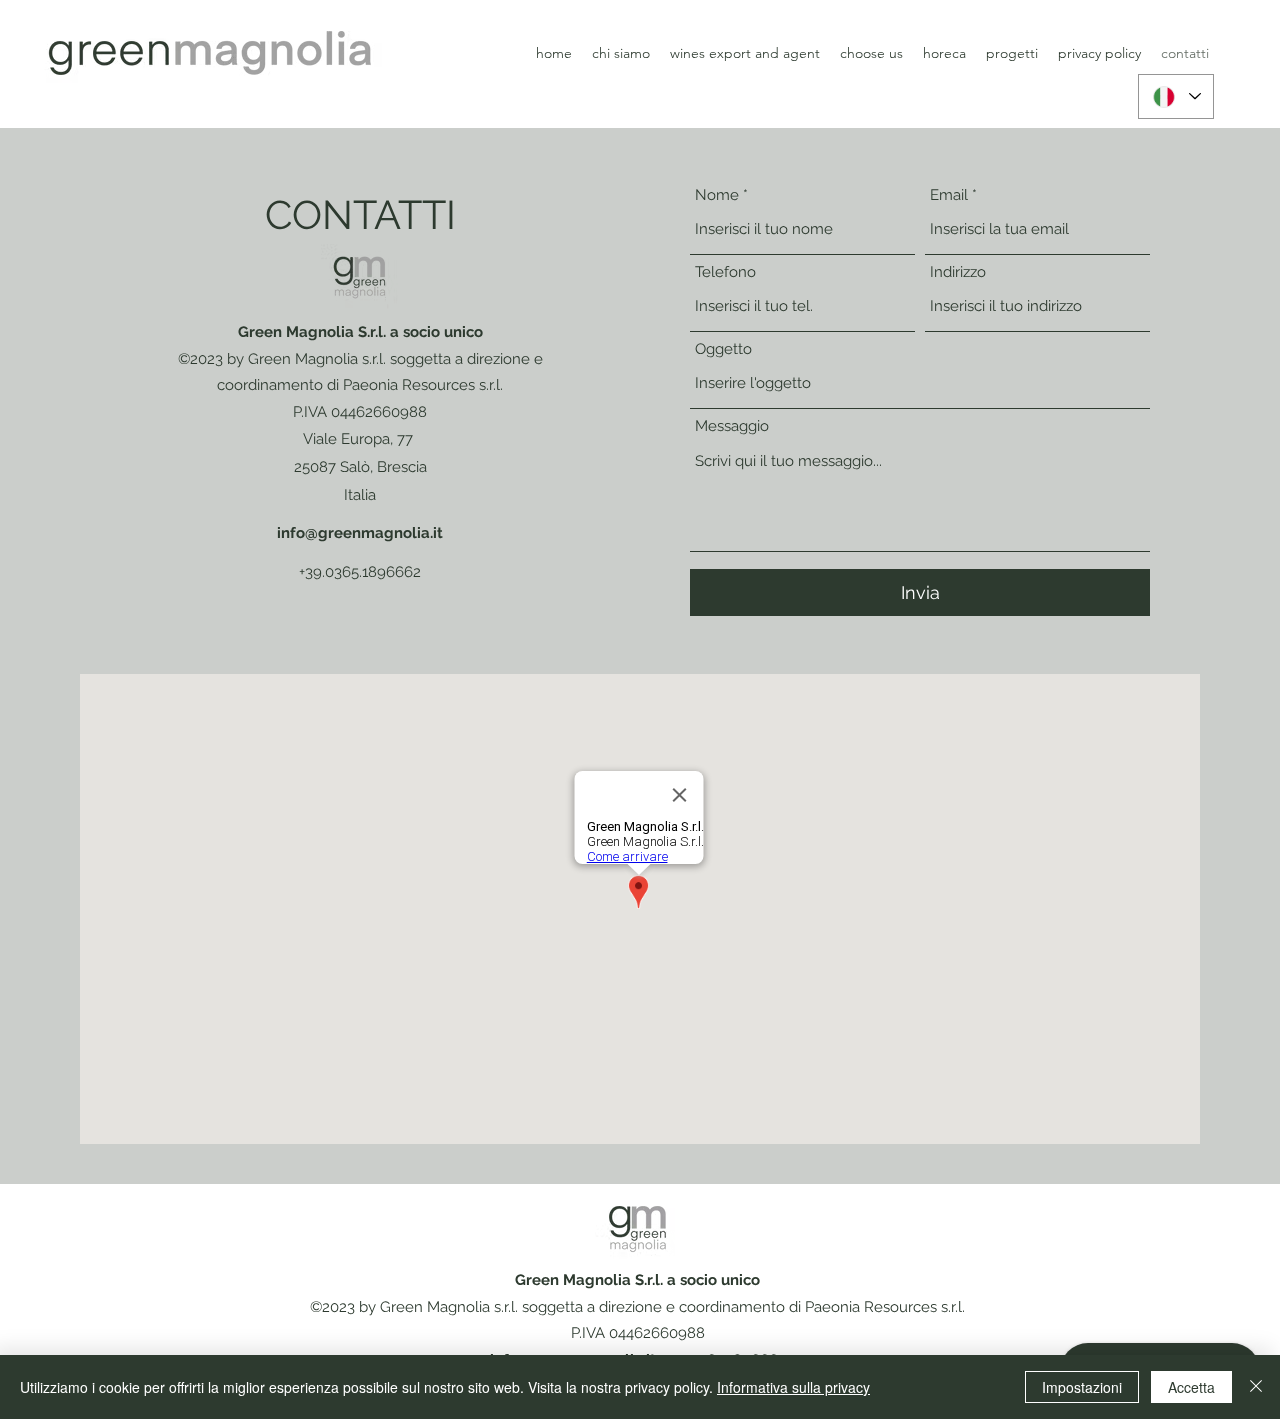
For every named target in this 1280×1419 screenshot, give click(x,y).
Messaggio (732, 426)
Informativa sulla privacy (793, 1387)
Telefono (725, 272)
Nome (717, 195)
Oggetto (723, 349)
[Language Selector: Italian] (1176, 96)
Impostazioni (1082, 1387)
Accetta (1191, 1387)
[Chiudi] (1256, 1387)
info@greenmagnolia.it (360, 533)
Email (949, 195)
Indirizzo (958, 272)
